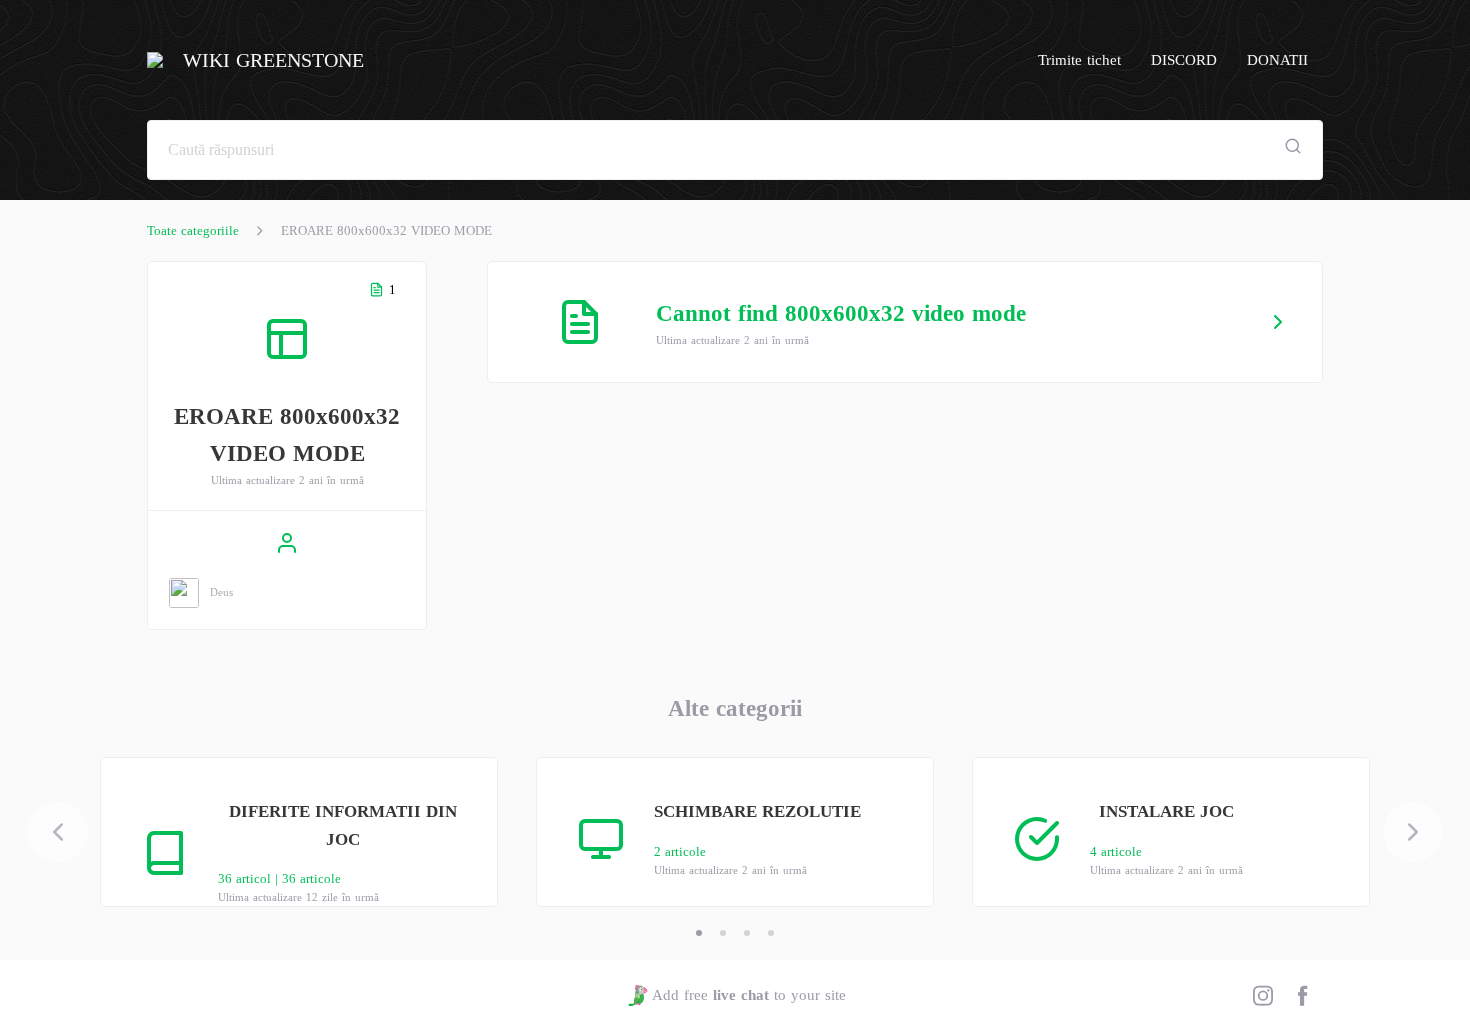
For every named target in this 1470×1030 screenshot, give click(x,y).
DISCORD (1184, 60)
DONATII (1277, 60)
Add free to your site (748, 995)
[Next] (1413, 832)
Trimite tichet (1079, 60)
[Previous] (58, 832)
